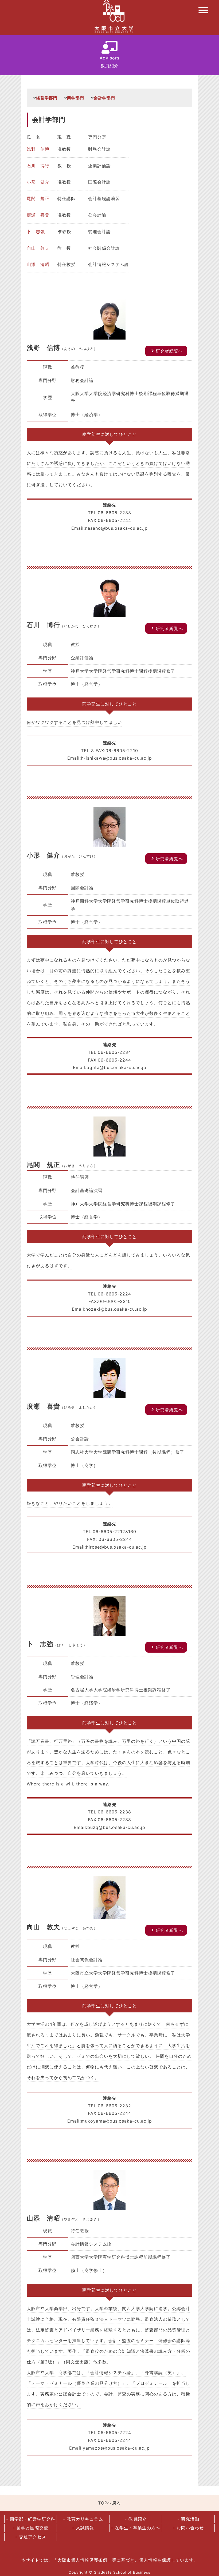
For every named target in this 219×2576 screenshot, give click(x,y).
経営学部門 (47, 98)
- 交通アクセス (31, 2537)
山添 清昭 (38, 264)
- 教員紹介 (136, 2519)
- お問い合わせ (188, 2528)
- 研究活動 (188, 2519)
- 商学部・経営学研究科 (31, 2519)
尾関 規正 (38, 198)
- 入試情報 (83, 2528)
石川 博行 (38, 166)
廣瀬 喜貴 (38, 215)
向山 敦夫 (38, 248)
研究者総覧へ (166, 351)
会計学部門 (104, 98)
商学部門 (76, 98)
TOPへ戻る (109, 2503)
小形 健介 (38, 182)
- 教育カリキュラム (83, 2519)
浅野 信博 (38, 149)
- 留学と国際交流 (31, 2528)
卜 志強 (36, 232)
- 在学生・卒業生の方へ (136, 2528)
